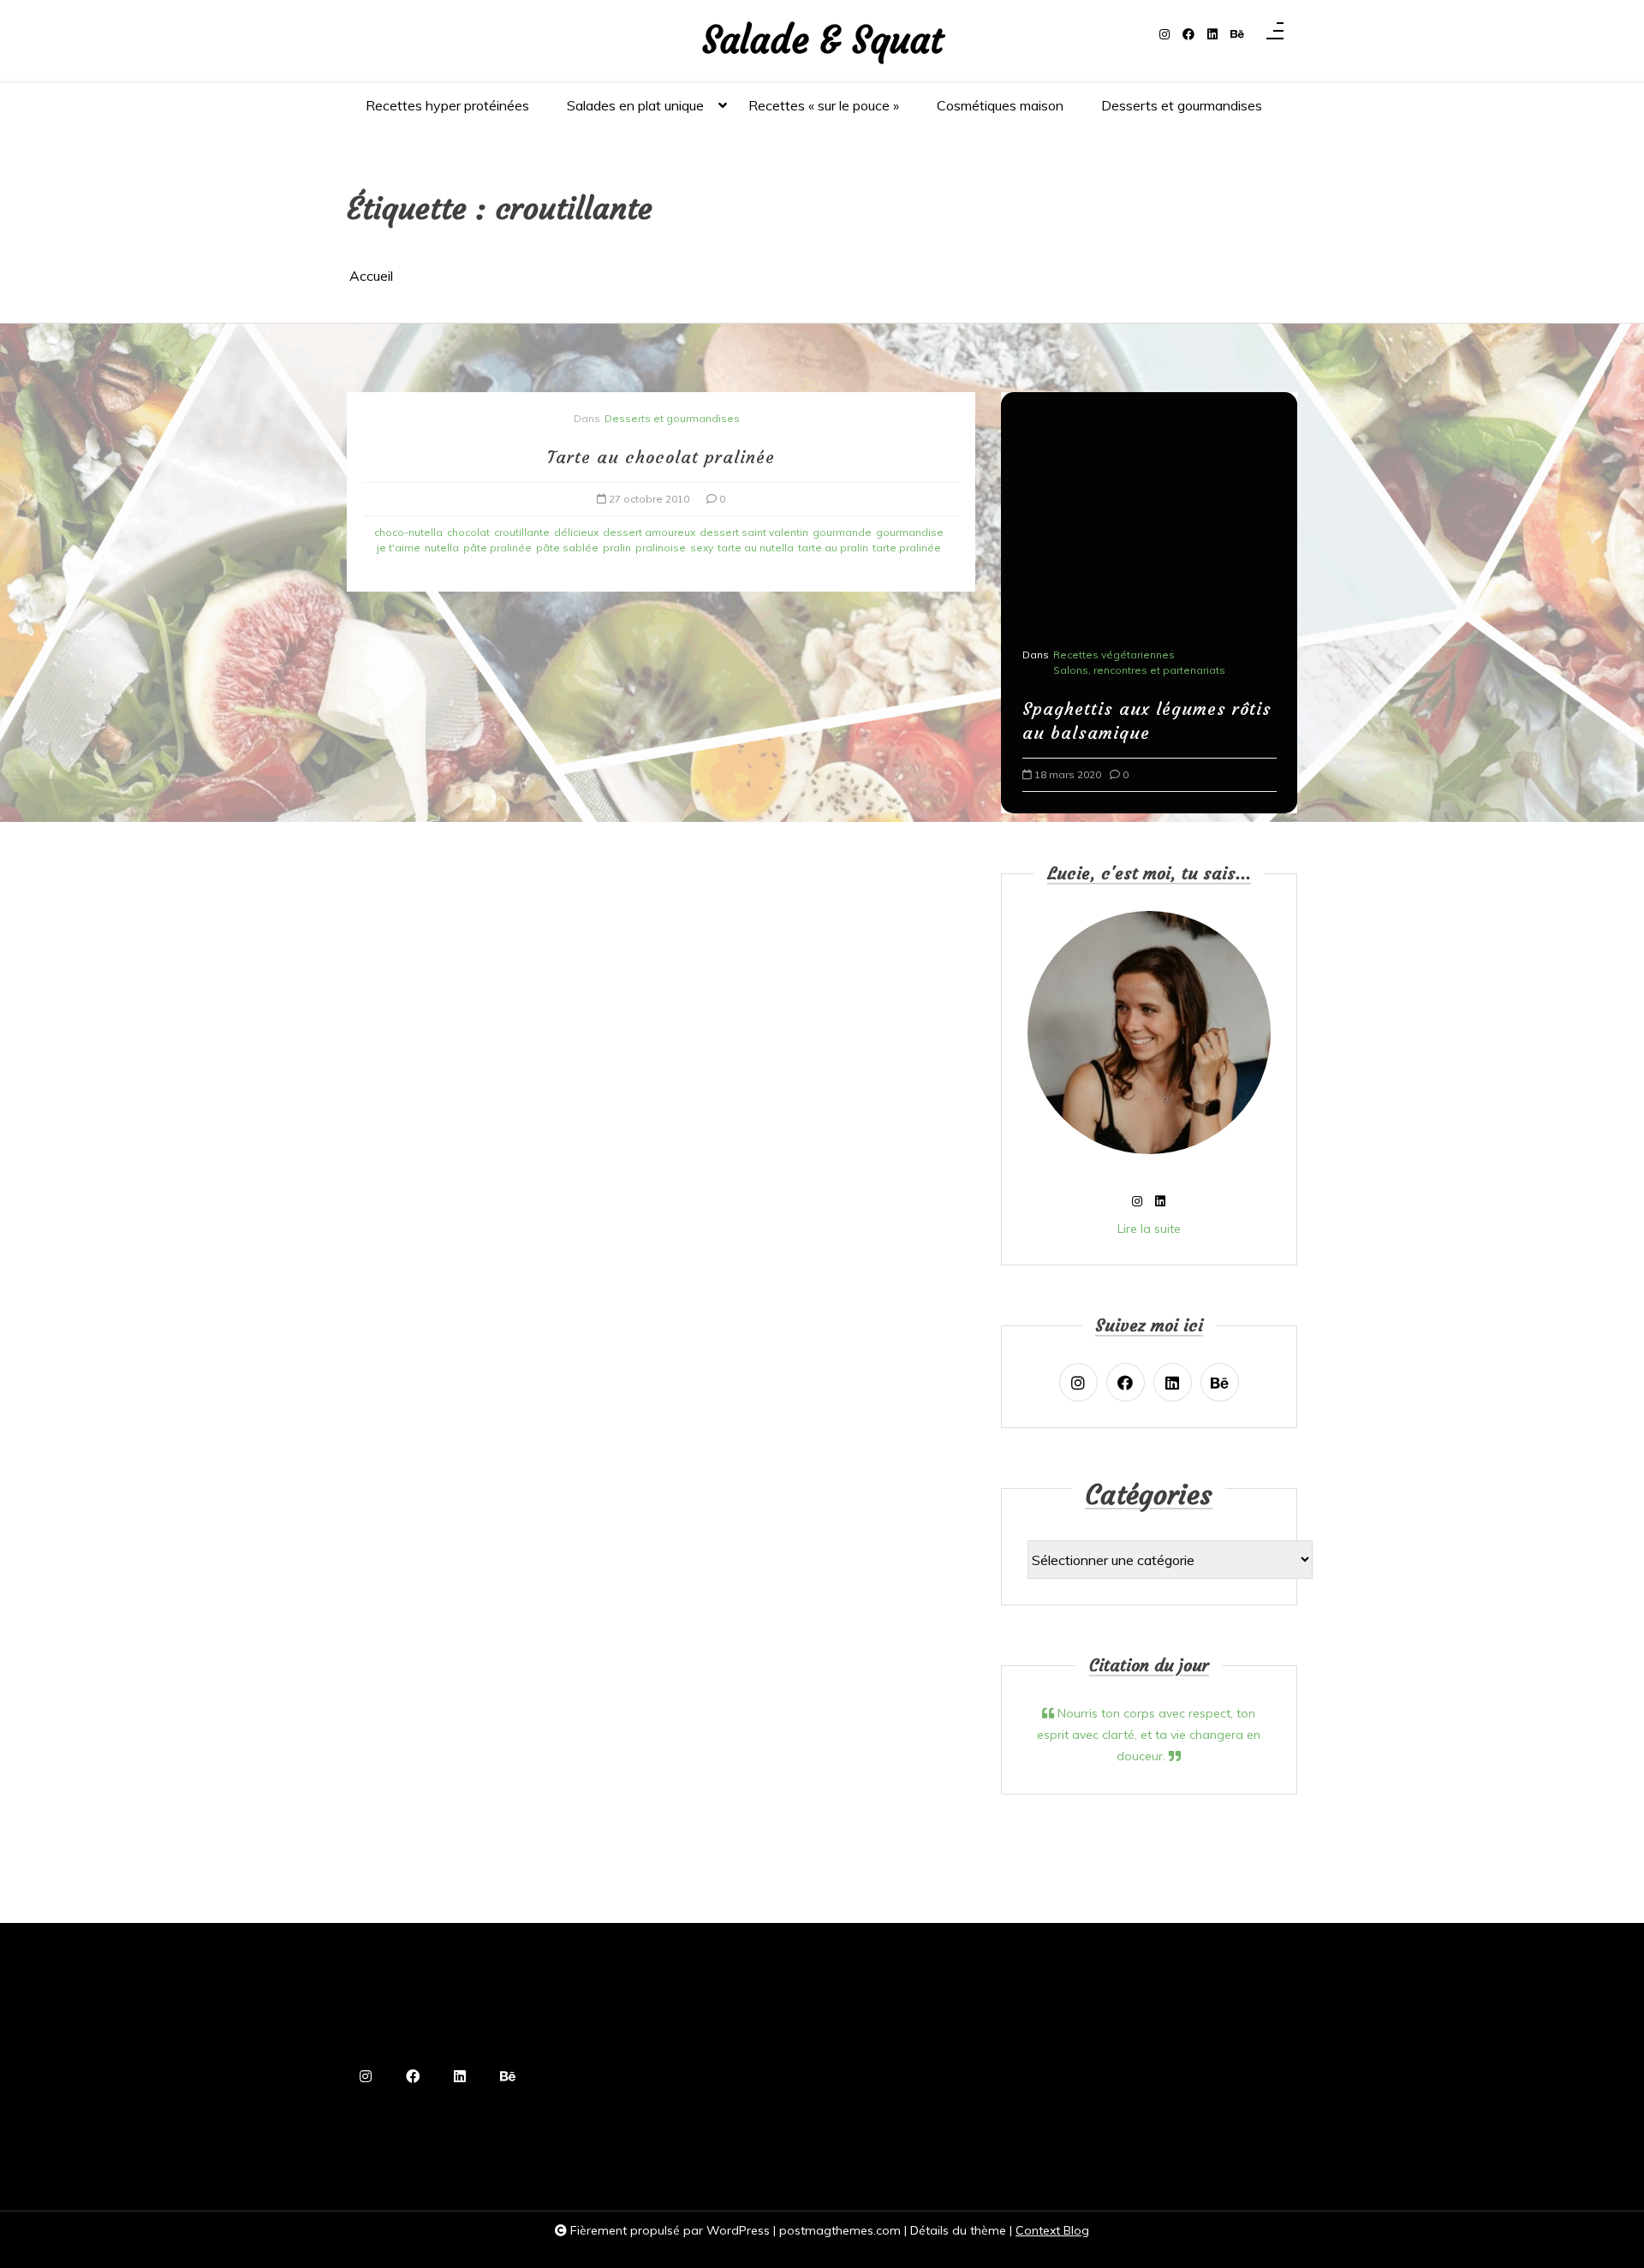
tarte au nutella (756, 548)
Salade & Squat (822, 41)
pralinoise (661, 548)
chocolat (468, 532)
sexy (702, 548)
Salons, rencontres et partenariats (1124, 670)
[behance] (1237, 35)
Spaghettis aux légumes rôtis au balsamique (1132, 720)
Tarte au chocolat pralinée (661, 457)
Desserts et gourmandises (1182, 105)
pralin (617, 548)
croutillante (522, 532)
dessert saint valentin (754, 532)
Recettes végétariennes (1099, 655)
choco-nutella (408, 532)
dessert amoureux (649, 532)
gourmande (842, 532)
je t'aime (399, 548)
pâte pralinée (497, 548)
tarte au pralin (833, 548)
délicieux (576, 532)
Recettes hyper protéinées (447, 105)
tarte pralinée (907, 548)
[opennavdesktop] (1275, 35)
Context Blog (1052, 2230)
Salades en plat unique (635, 105)
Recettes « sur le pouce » (824, 105)
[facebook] (1188, 35)
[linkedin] (1212, 35)
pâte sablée (567, 548)
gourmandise (910, 532)
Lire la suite (1149, 1229)
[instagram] (1164, 35)
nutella (442, 548)
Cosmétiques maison (1000, 105)
